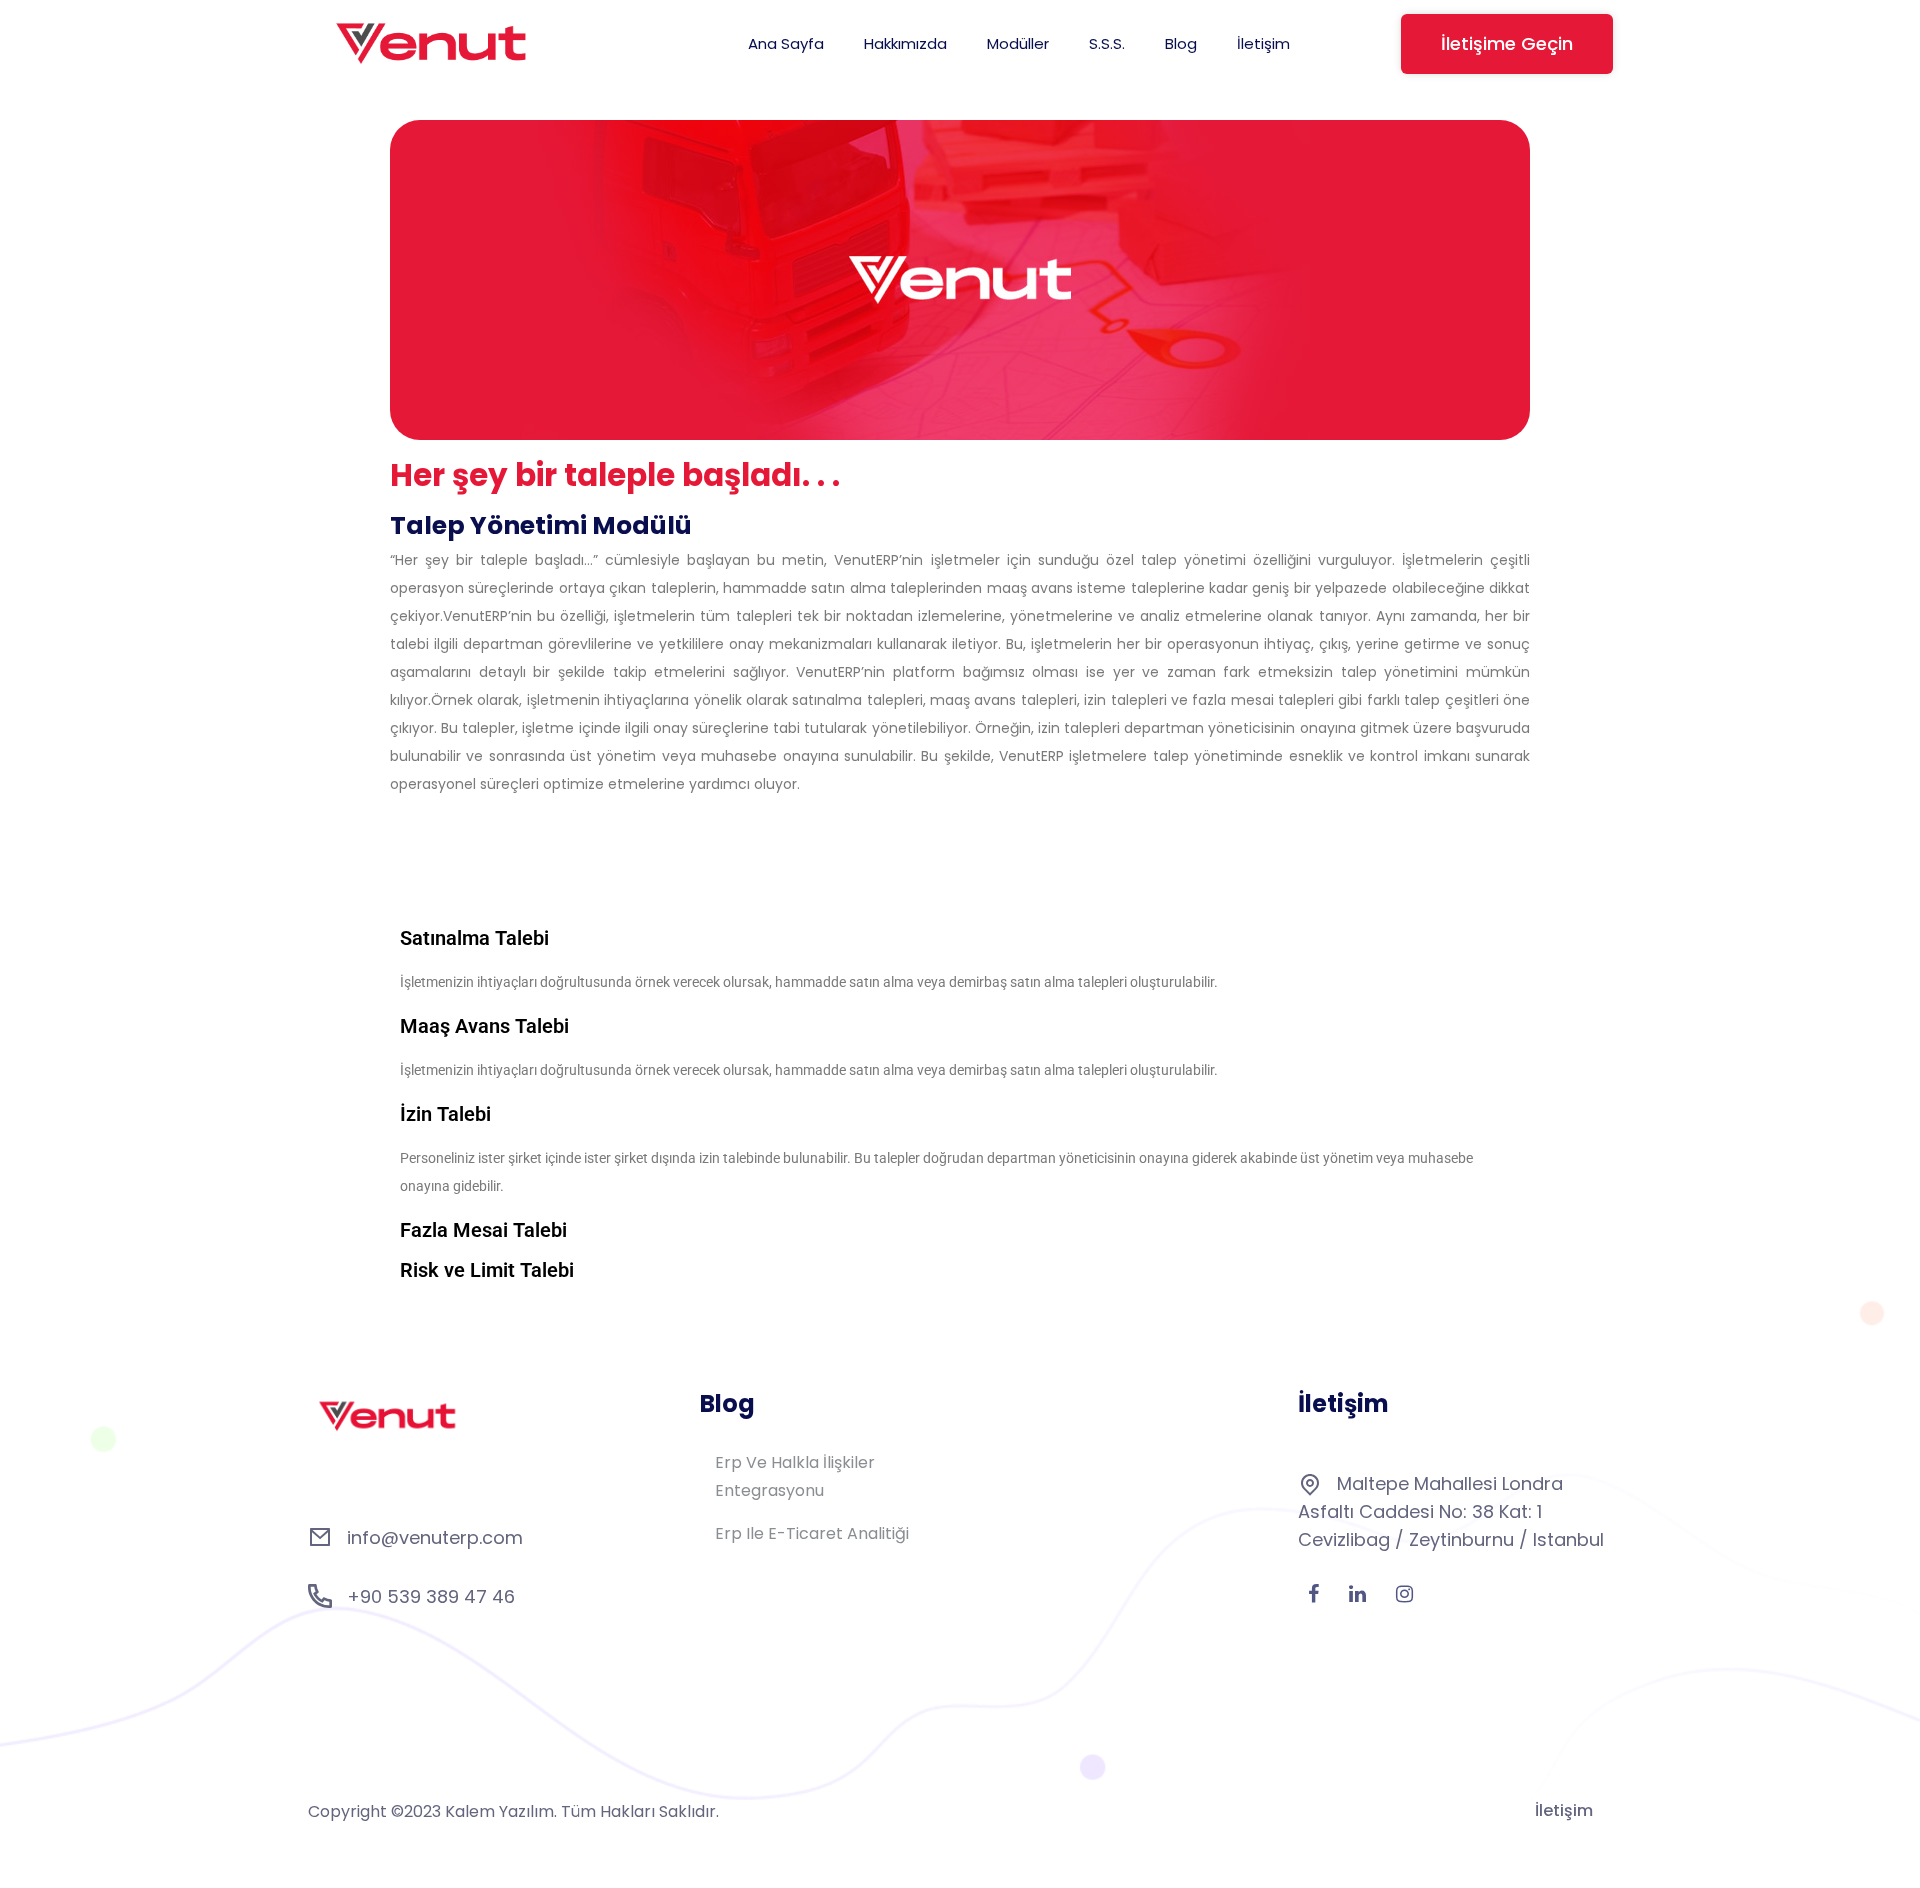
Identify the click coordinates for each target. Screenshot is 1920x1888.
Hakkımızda (905, 43)
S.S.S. (1107, 43)
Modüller (1018, 43)
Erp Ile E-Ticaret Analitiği (812, 1533)
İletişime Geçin (1507, 43)
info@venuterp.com (435, 1537)
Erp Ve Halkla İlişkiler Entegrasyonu (795, 1476)
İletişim (1263, 43)
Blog (1181, 43)
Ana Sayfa (786, 43)
